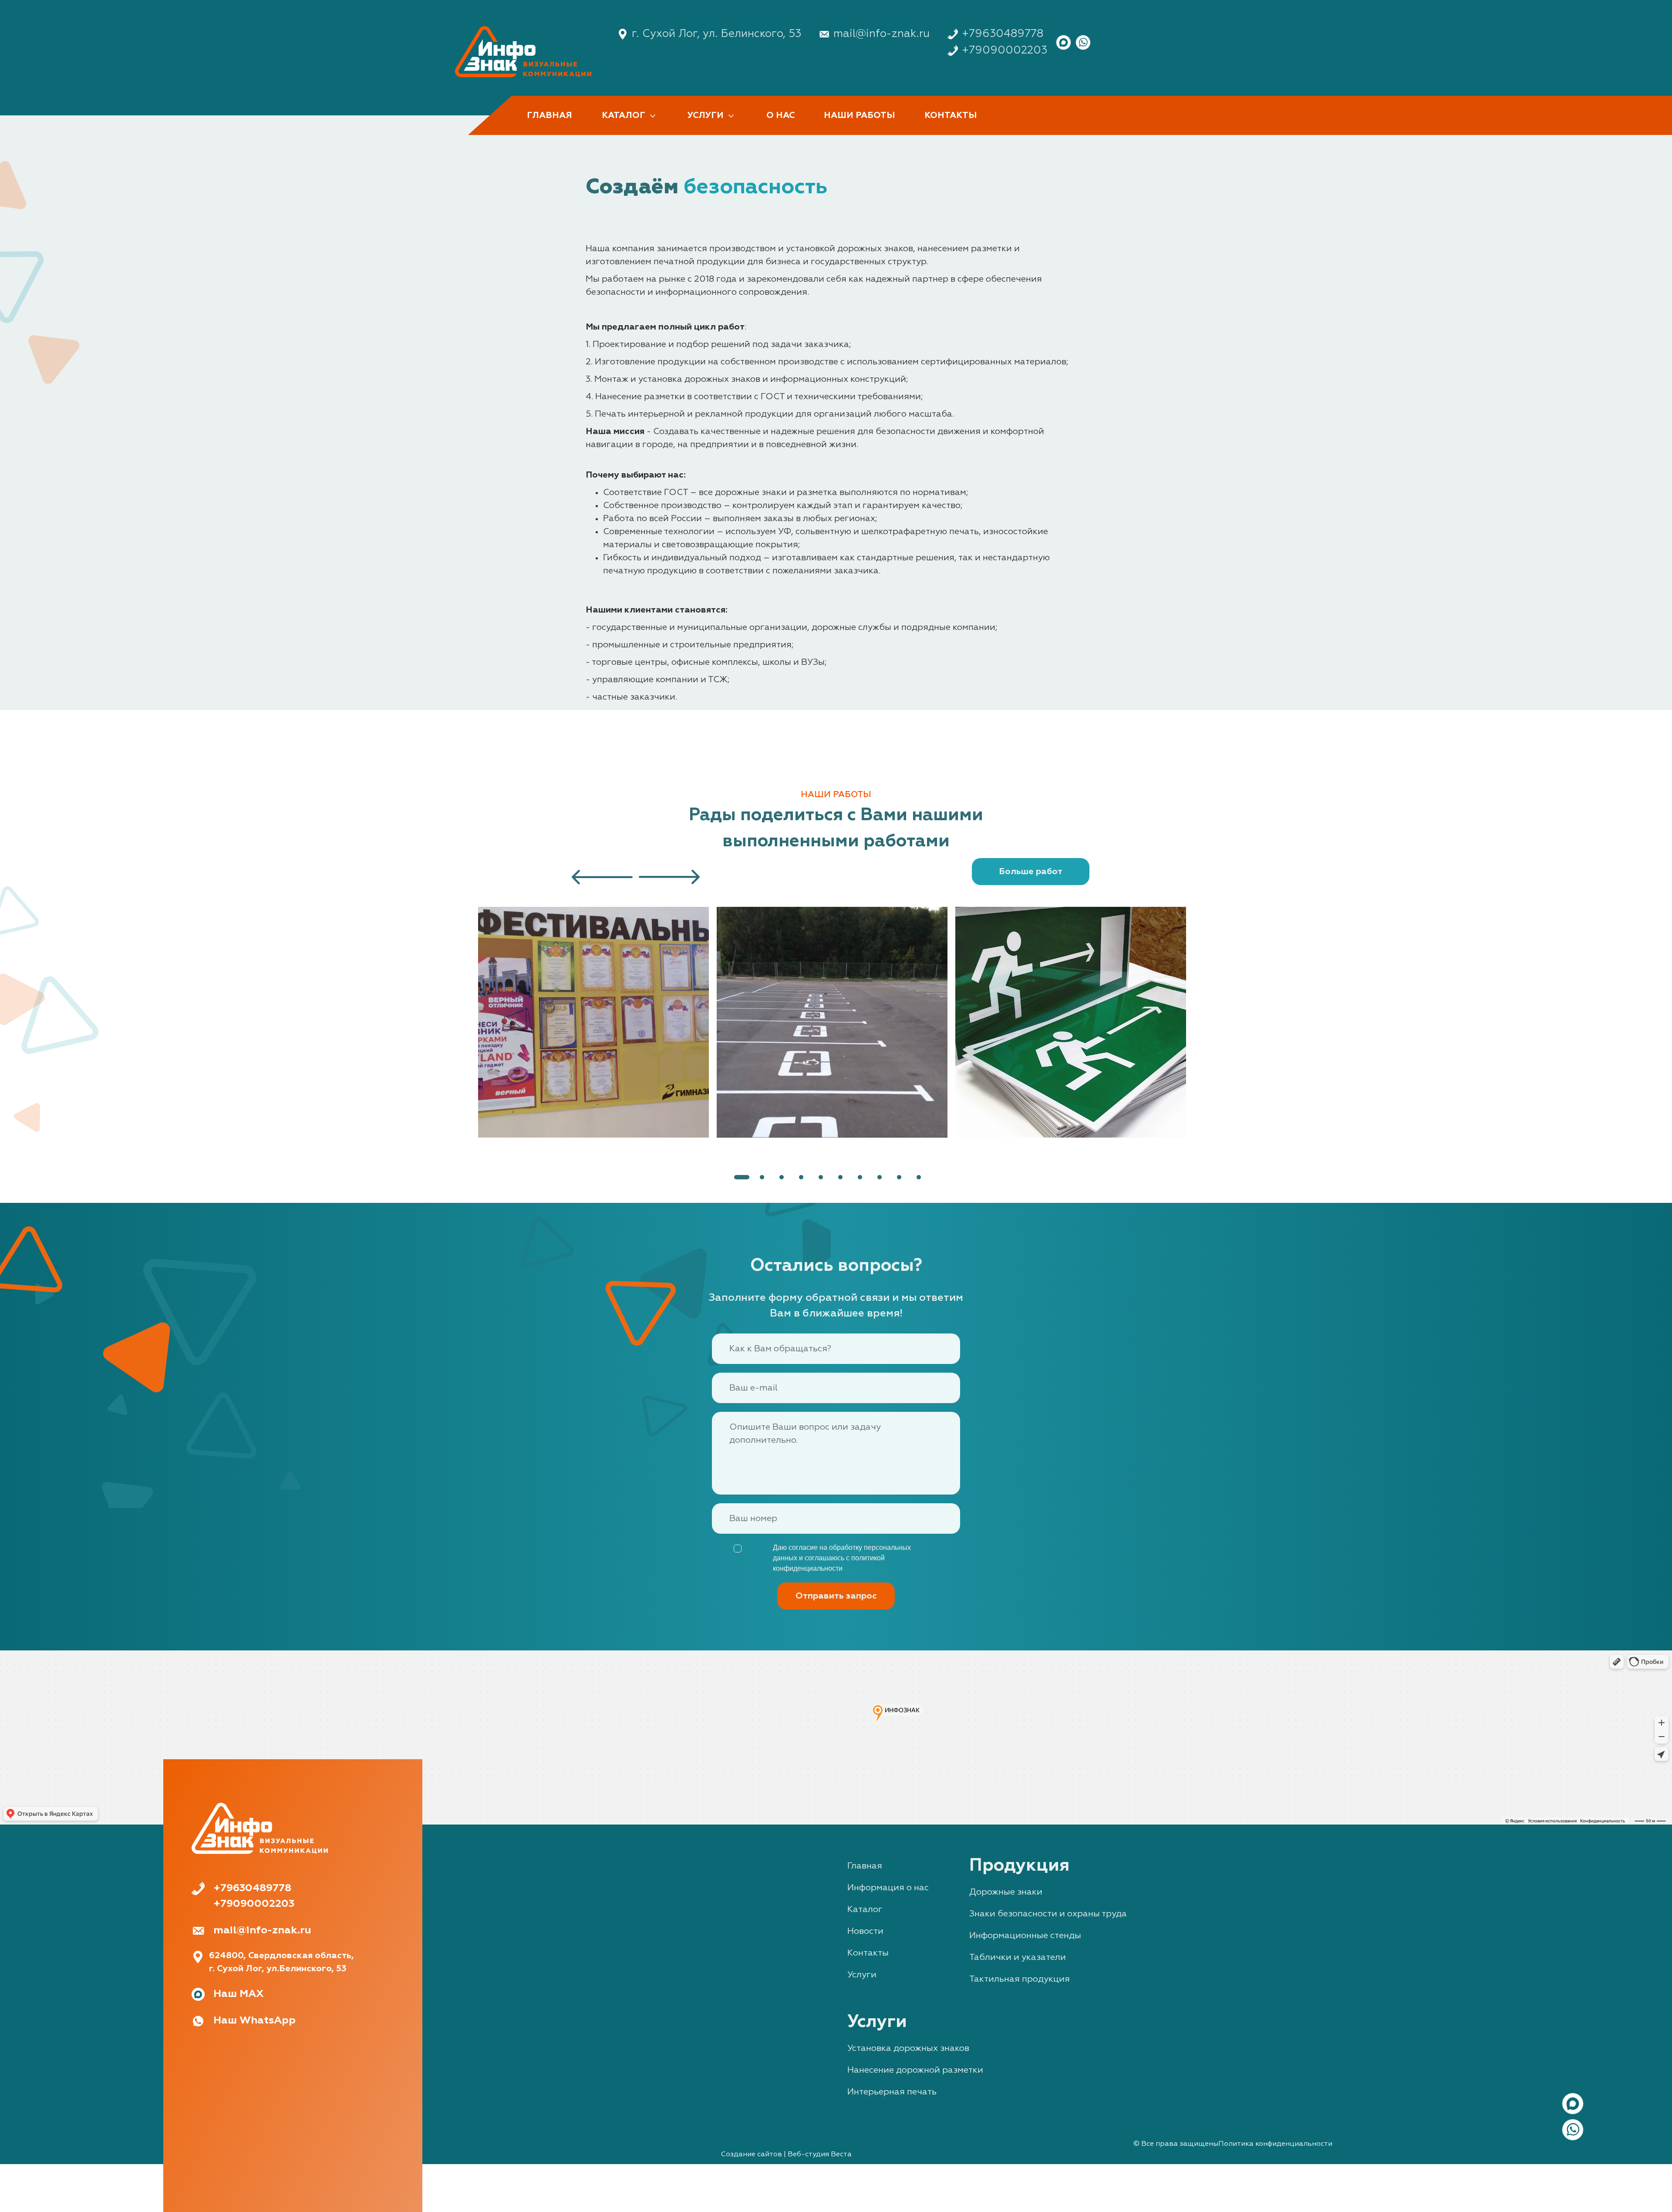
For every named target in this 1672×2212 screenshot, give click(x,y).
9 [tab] (899, 1177)
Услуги (862, 1975)
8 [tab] (880, 1177)
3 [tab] (782, 1177)
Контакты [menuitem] (951, 115)
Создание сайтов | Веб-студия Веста (786, 2155)
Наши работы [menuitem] (859, 115)
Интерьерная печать (892, 2092)
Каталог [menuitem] (622, 116)
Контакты (868, 1953)
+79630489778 (1003, 34)
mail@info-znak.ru (882, 34)
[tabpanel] (597, 1022)
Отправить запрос (836, 1596)
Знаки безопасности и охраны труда (1048, 1914)
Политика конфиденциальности (1275, 2144)
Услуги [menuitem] (705, 116)
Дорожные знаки (1006, 1892)
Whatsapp (1083, 42)
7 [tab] (860, 1177)
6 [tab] (840, 1177)
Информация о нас (888, 1888)
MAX (1064, 42)
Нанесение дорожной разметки (915, 2070)
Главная (865, 1866)
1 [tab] (742, 1177)
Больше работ (1031, 872)
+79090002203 (1005, 51)
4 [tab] (801, 1177)
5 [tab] (821, 1177)
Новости (865, 1931)
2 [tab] (762, 1177)
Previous (480, 1022)
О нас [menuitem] (780, 115)
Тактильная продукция (1020, 1979)
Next (1192, 1022)
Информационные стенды (1025, 1936)
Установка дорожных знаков (908, 2048)
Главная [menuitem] (549, 115)
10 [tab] (919, 1177)
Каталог (865, 1909)
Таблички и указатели (1018, 1957)
